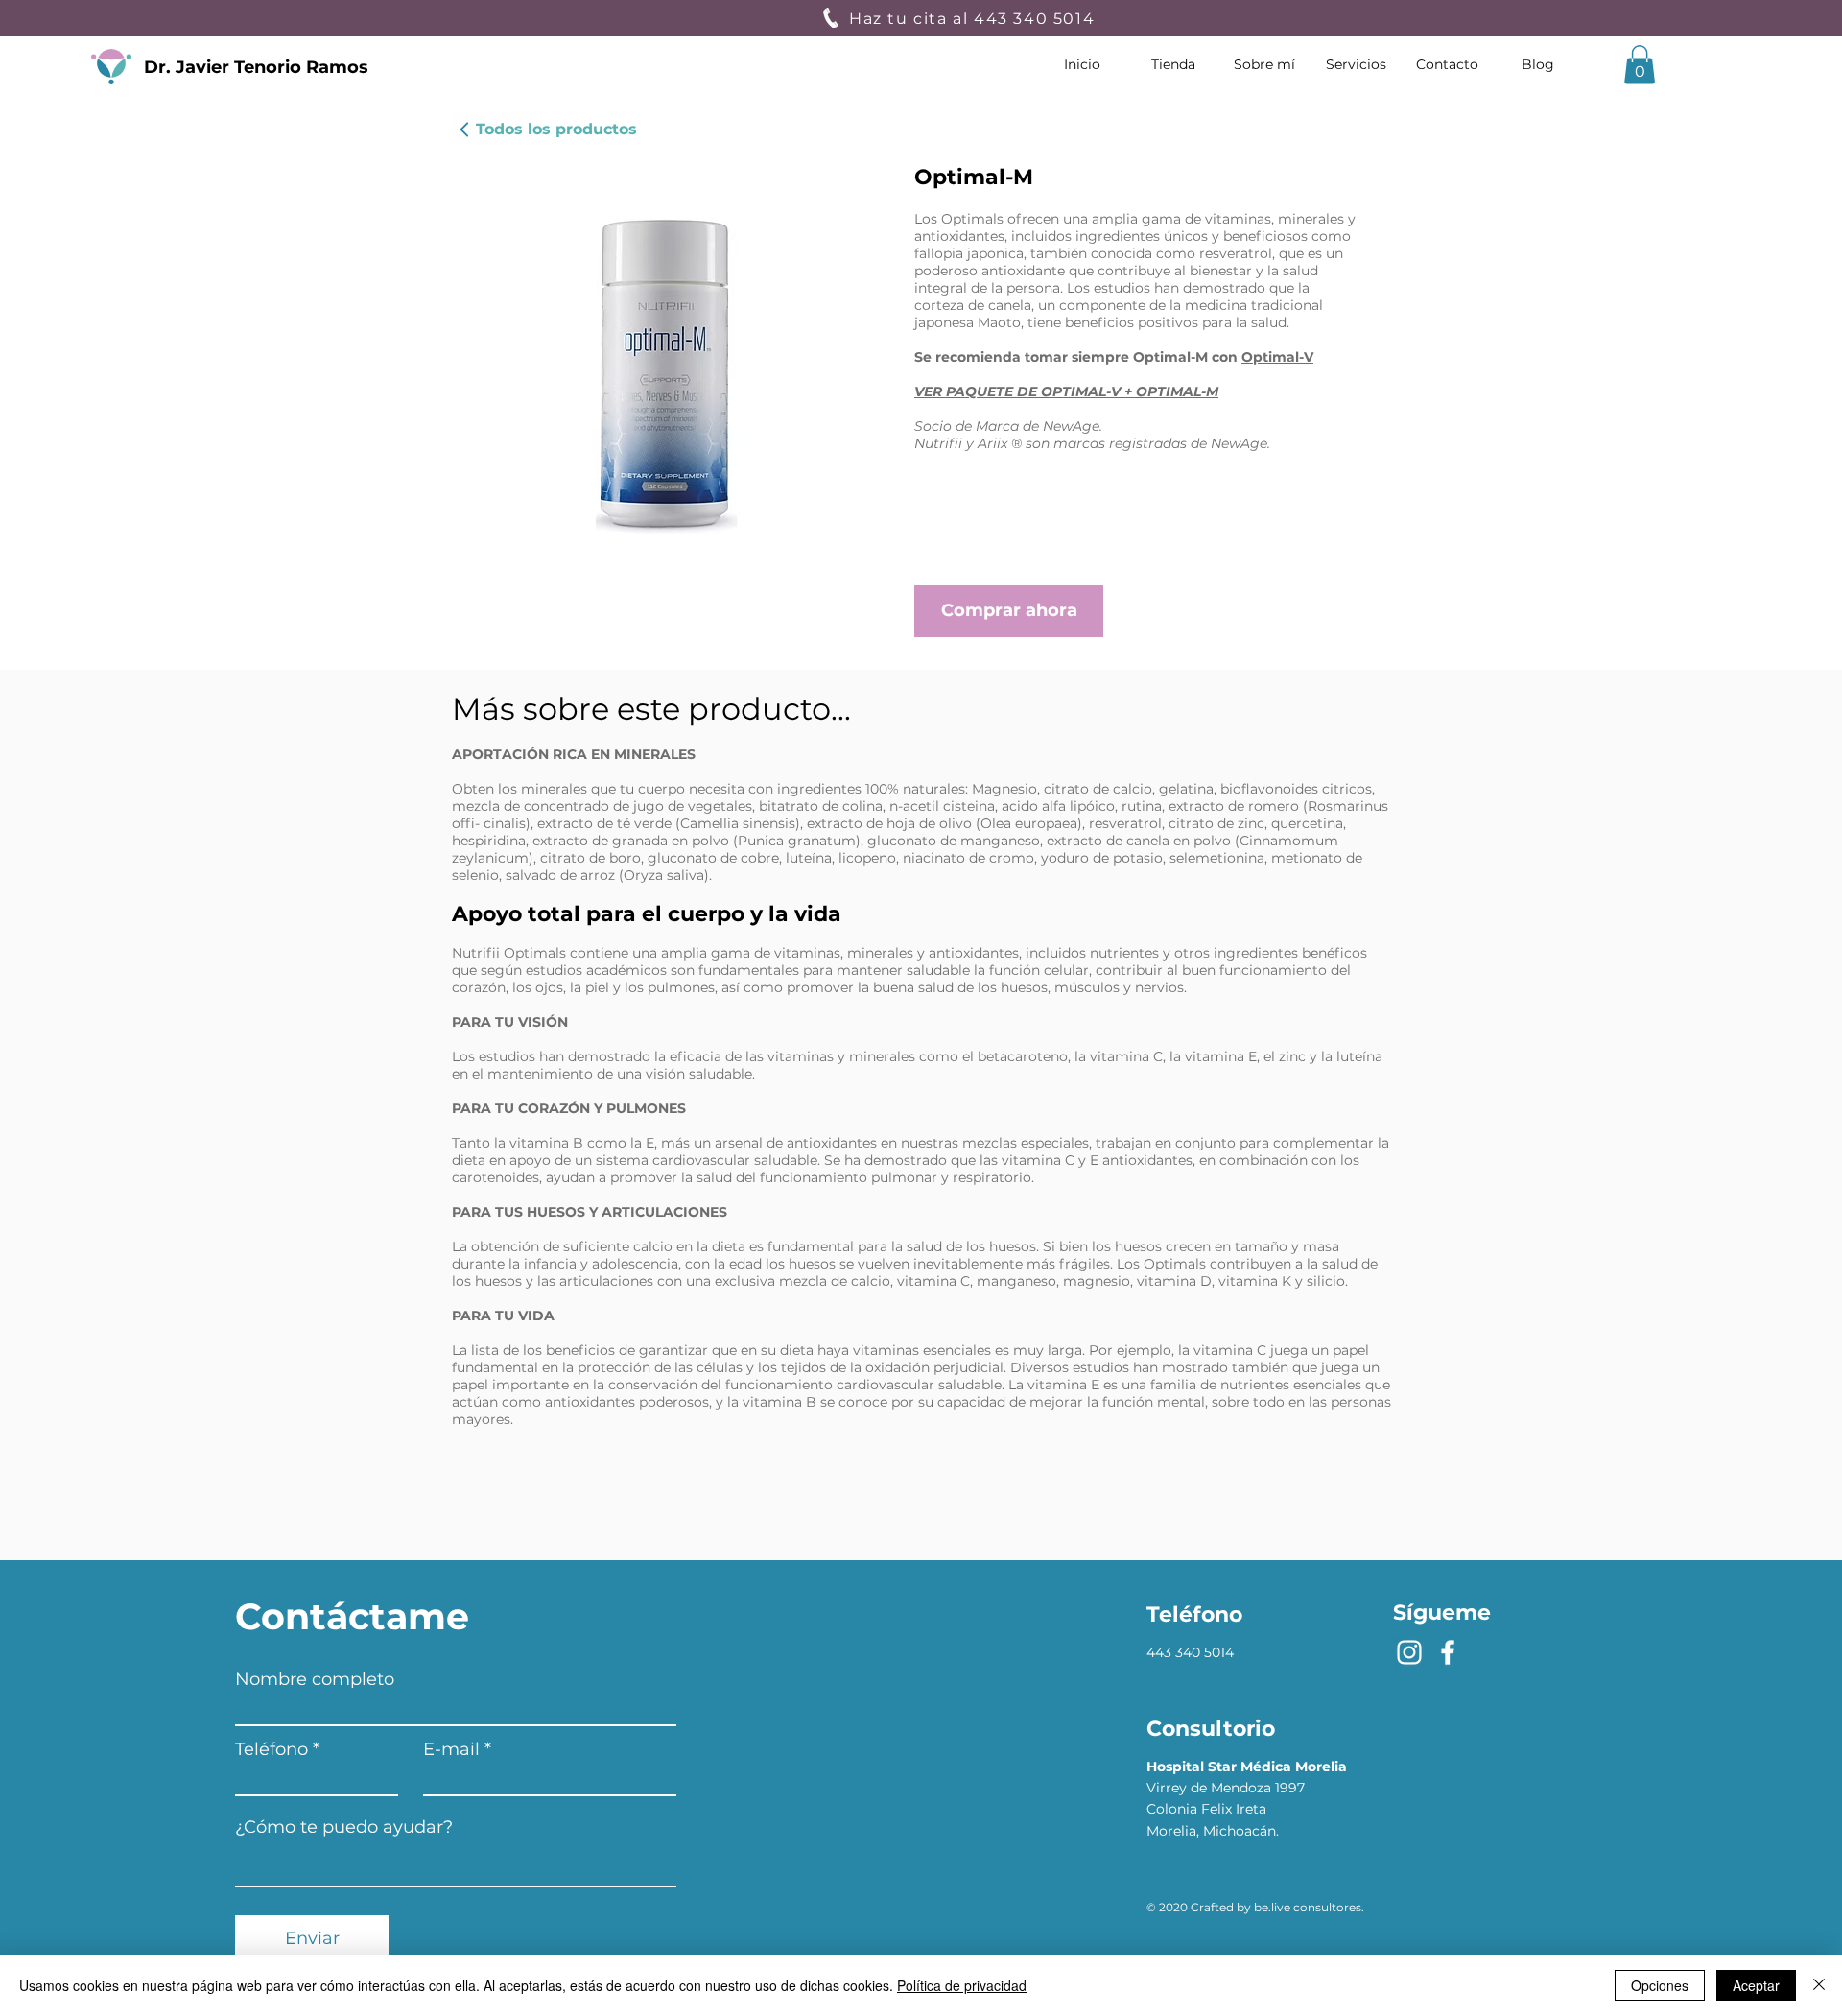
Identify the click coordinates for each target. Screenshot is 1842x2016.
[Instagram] (1409, 1652)
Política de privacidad (962, 1985)
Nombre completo (315, 1679)
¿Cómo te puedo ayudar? (344, 1827)
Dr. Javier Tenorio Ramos (256, 67)
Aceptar (1756, 1985)
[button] (1640, 65)
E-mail (451, 1749)
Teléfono (272, 1749)
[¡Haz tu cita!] (830, 18)
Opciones (1660, 1985)
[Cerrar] (1819, 1985)
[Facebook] (1448, 1652)
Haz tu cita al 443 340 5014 (975, 19)
